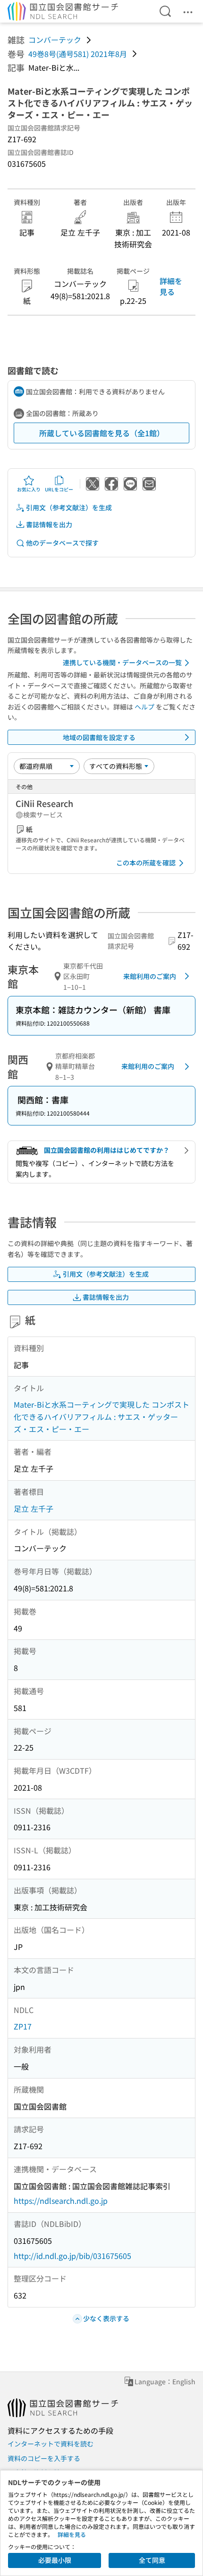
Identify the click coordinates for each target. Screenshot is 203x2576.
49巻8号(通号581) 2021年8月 (78, 54)
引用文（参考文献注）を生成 (69, 507)
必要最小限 (55, 2560)
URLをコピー (59, 489)
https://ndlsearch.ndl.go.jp (61, 2201)
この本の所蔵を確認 (146, 863)
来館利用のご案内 (150, 976)
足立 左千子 (34, 1508)
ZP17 (23, 2026)
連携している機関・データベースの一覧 (122, 662)
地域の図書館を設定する (99, 737)
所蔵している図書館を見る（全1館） (102, 433)
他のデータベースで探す (62, 543)
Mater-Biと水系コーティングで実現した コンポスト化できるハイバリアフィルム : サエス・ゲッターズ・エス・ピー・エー (101, 1416)
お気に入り (29, 489)
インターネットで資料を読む (51, 2444)
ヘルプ (144, 707)
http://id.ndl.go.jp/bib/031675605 (72, 2256)
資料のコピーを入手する (44, 2458)
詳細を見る (171, 286)
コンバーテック (55, 40)
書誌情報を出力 (49, 524)
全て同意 (152, 2560)
